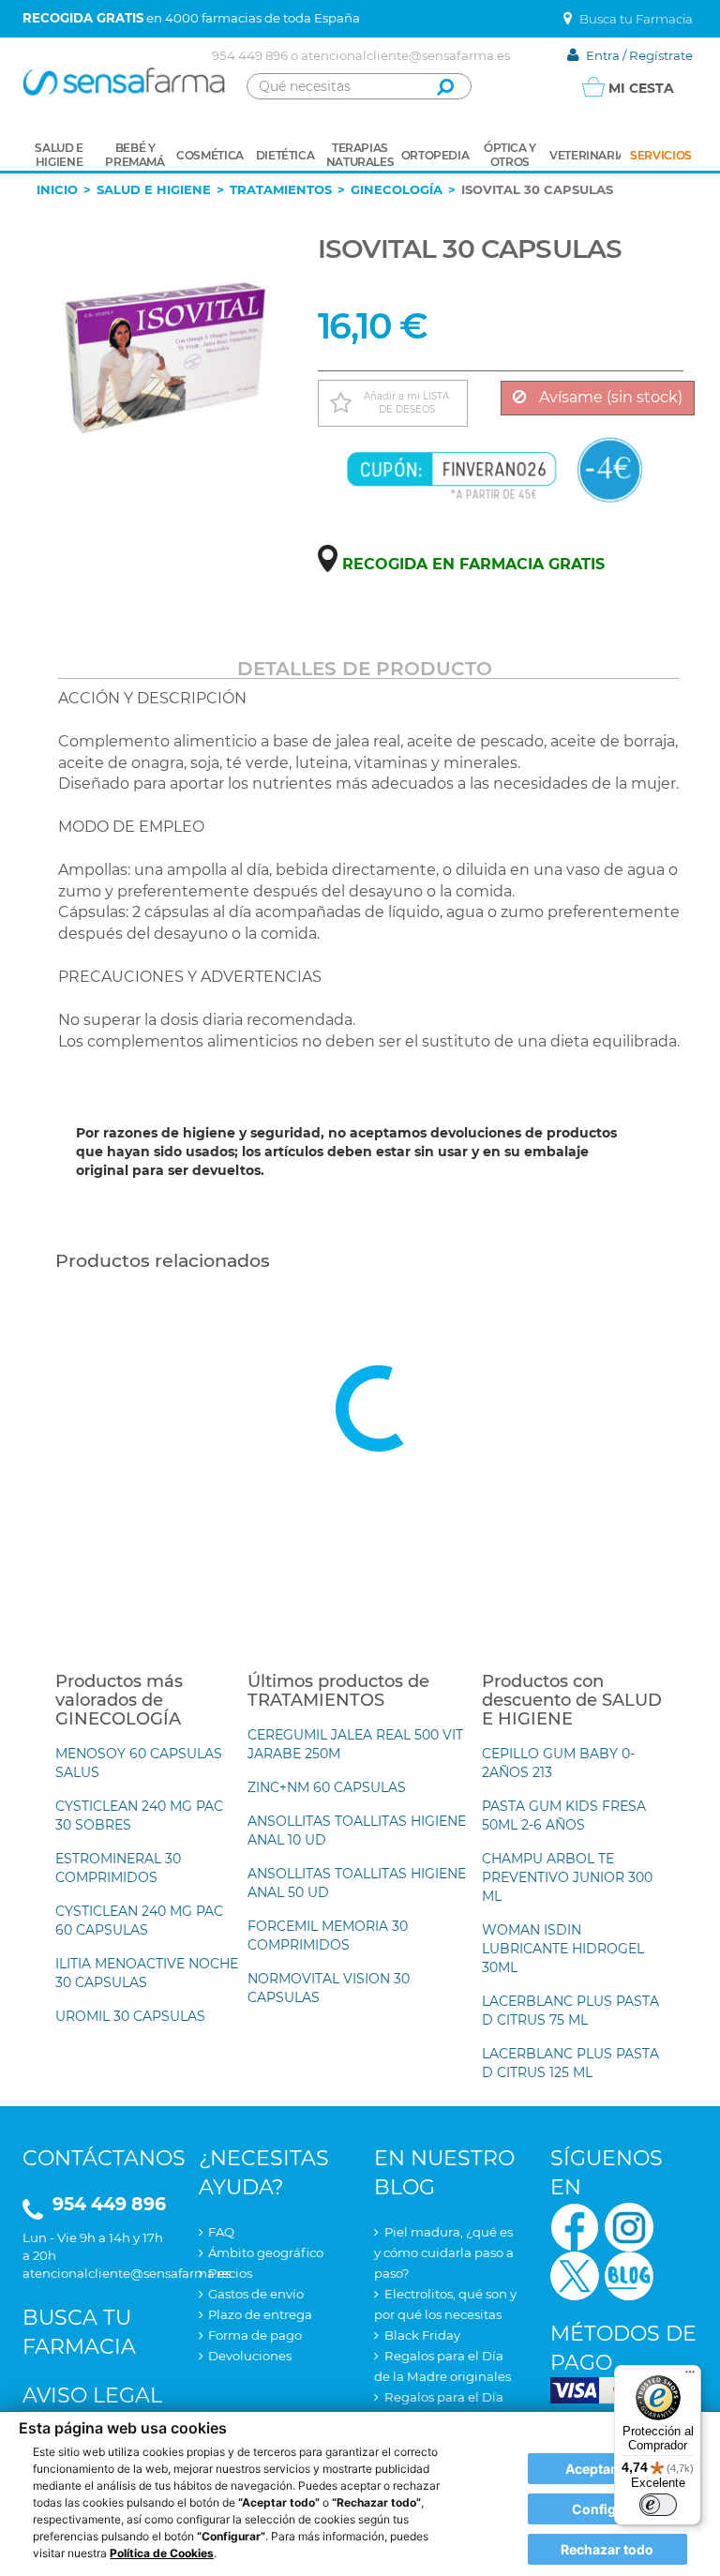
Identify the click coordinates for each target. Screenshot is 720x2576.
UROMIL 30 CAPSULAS (130, 2016)
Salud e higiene (154, 189)
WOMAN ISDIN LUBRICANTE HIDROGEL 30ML (563, 1949)
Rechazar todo (607, 2549)
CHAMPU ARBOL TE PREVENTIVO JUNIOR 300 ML (567, 1877)
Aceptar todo (607, 2469)
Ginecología (397, 189)
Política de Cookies (162, 2553)
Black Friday (422, 2335)
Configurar (607, 2509)
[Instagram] (629, 2225)
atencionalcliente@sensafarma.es (405, 55)
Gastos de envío (256, 2294)
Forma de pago (255, 2335)
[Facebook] (575, 2225)
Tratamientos (281, 189)
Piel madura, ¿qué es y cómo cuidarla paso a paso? (444, 2252)
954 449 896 (250, 55)
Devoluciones (250, 2356)
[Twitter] (575, 2274)
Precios (230, 2273)
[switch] (658, 2505)
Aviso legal (92, 2395)
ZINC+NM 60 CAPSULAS (327, 1787)
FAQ (221, 2232)
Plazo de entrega (260, 2314)
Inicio (57, 189)
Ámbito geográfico (266, 2252)
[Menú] (690, 2376)
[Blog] (629, 2274)
